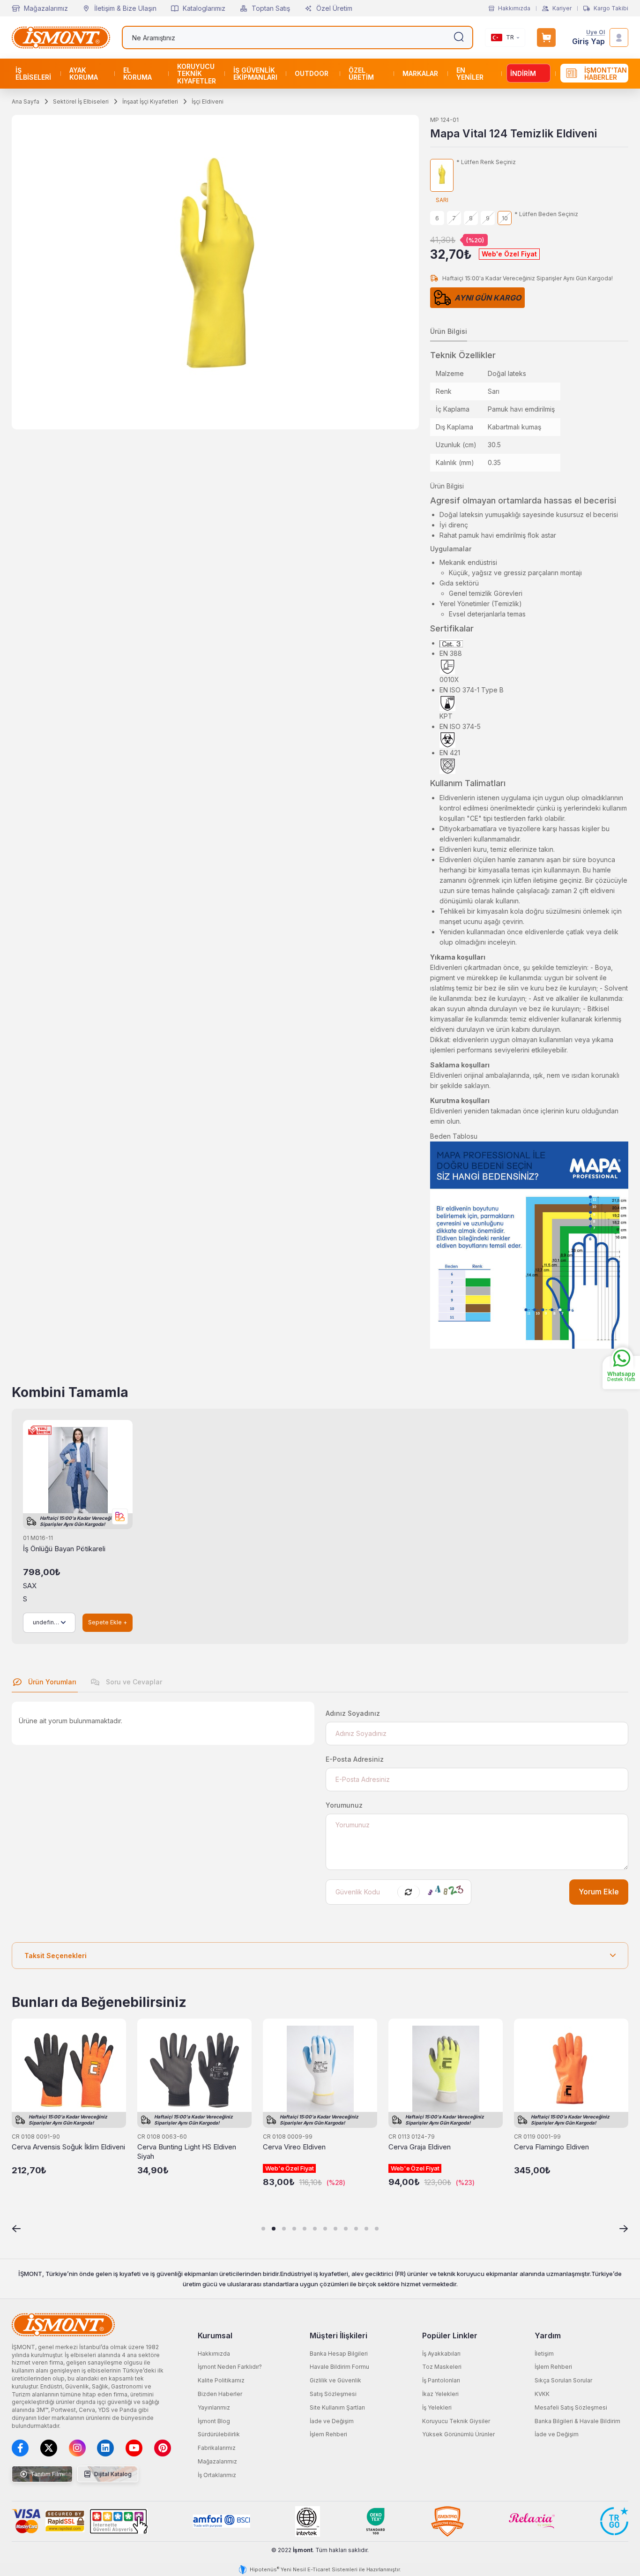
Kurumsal (215, 2336)
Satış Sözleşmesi (333, 2394)
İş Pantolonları (441, 2380)
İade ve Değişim (332, 2421)
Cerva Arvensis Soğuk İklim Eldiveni (68, 2147)
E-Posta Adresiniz (355, 1759)
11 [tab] (366, 2229)
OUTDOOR (312, 73)
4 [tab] (294, 2229)
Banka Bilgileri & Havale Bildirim (577, 2421)
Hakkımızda (514, 8)
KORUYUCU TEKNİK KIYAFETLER (197, 74)
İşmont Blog (214, 2421)
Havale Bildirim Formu (339, 2367)
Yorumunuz (344, 1805)
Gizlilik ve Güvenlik (335, 2380)
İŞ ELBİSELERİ (33, 74)
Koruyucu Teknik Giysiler (456, 2421)
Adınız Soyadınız (353, 1713)
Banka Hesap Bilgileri (339, 2354)
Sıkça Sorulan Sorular (563, 2380)
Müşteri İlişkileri (339, 2336)
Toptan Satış (271, 8)
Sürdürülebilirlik (219, 2434)
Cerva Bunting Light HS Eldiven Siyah (187, 2152)
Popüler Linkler (450, 2336)
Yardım (548, 2336)
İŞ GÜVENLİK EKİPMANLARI (255, 74)
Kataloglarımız (204, 8)
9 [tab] (346, 2229)
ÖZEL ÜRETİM (361, 74)
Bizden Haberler (220, 2394)
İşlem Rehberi (328, 2434)
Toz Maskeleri (442, 2367)
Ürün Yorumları (51, 1682)
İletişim (544, 2354)
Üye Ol (595, 33)
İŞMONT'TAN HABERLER (606, 74)
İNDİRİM (523, 73)
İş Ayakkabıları (441, 2354)
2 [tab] (274, 2229)
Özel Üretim (334, 8)
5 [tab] (305, 2229)
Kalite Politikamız (221, 2380)
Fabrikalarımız (217, 2448)
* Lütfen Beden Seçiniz (546, 214)
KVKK (542, 2394)
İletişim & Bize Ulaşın (125, 8)
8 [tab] (335, 2229)
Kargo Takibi (611, 8)
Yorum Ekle (599, 1892)
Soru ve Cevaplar (133, 1682)
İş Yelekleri (437, 2407)
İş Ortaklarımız (217, 2475)
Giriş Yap (588, 41)
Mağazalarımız (46, 8)
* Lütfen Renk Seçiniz (486, 162)
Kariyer (562, 8)
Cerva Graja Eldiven (420, 2147)
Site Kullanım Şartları (337, 2407)
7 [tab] (325, 2229)
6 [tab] (315, 2229)
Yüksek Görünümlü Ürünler (458, 2434)
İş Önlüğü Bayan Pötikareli (64, 1549)
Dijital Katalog (112, 2474)
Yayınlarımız (214, 2407)
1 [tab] (263, 2229)
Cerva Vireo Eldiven (294, 2147)
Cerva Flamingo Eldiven (551, 2147)
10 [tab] (356, 2229)
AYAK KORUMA (84, 74)
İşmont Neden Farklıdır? (230, 2367)
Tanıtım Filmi (47, 2474)
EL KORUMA (138, 74)
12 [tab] (377, 2229)
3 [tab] (284, 2229)
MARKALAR (420, 73)
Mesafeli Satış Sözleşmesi (571, 2407)
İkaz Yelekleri (440, 2394)
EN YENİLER (470, 74)
